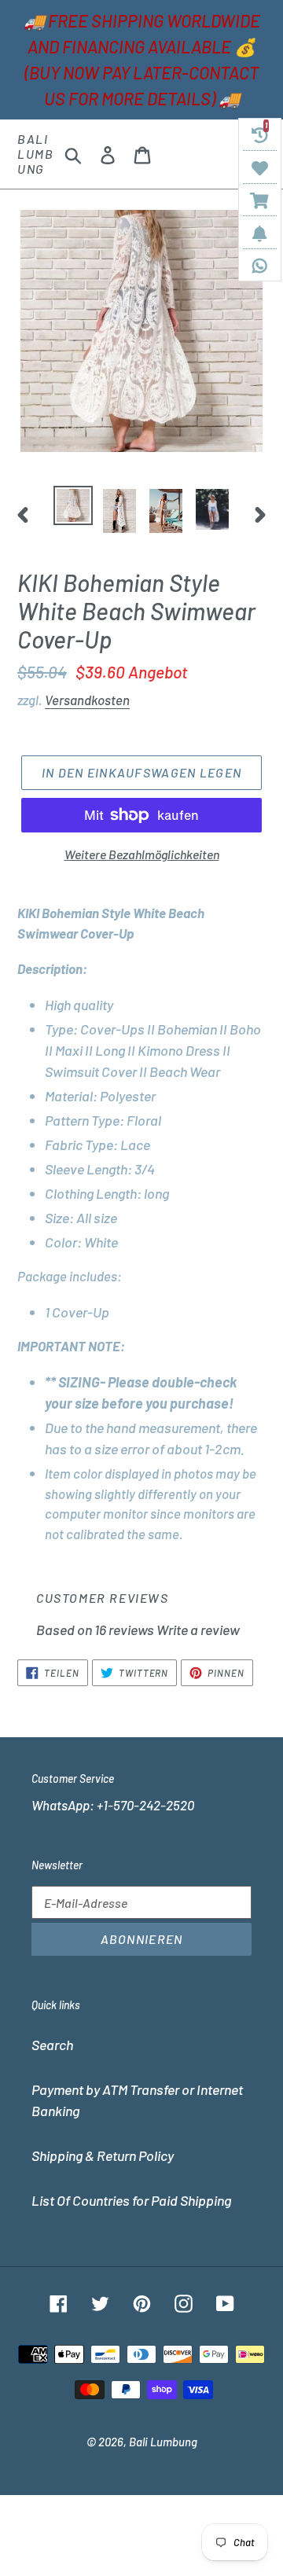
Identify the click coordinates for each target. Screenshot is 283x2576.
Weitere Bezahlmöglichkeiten (142, 854)
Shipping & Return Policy (103, 2155)
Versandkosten (87, 700)
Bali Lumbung (35, 154)
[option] (73, 505)
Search (52, 2045)
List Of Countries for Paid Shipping (131, 2200)
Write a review (198, 1630)
